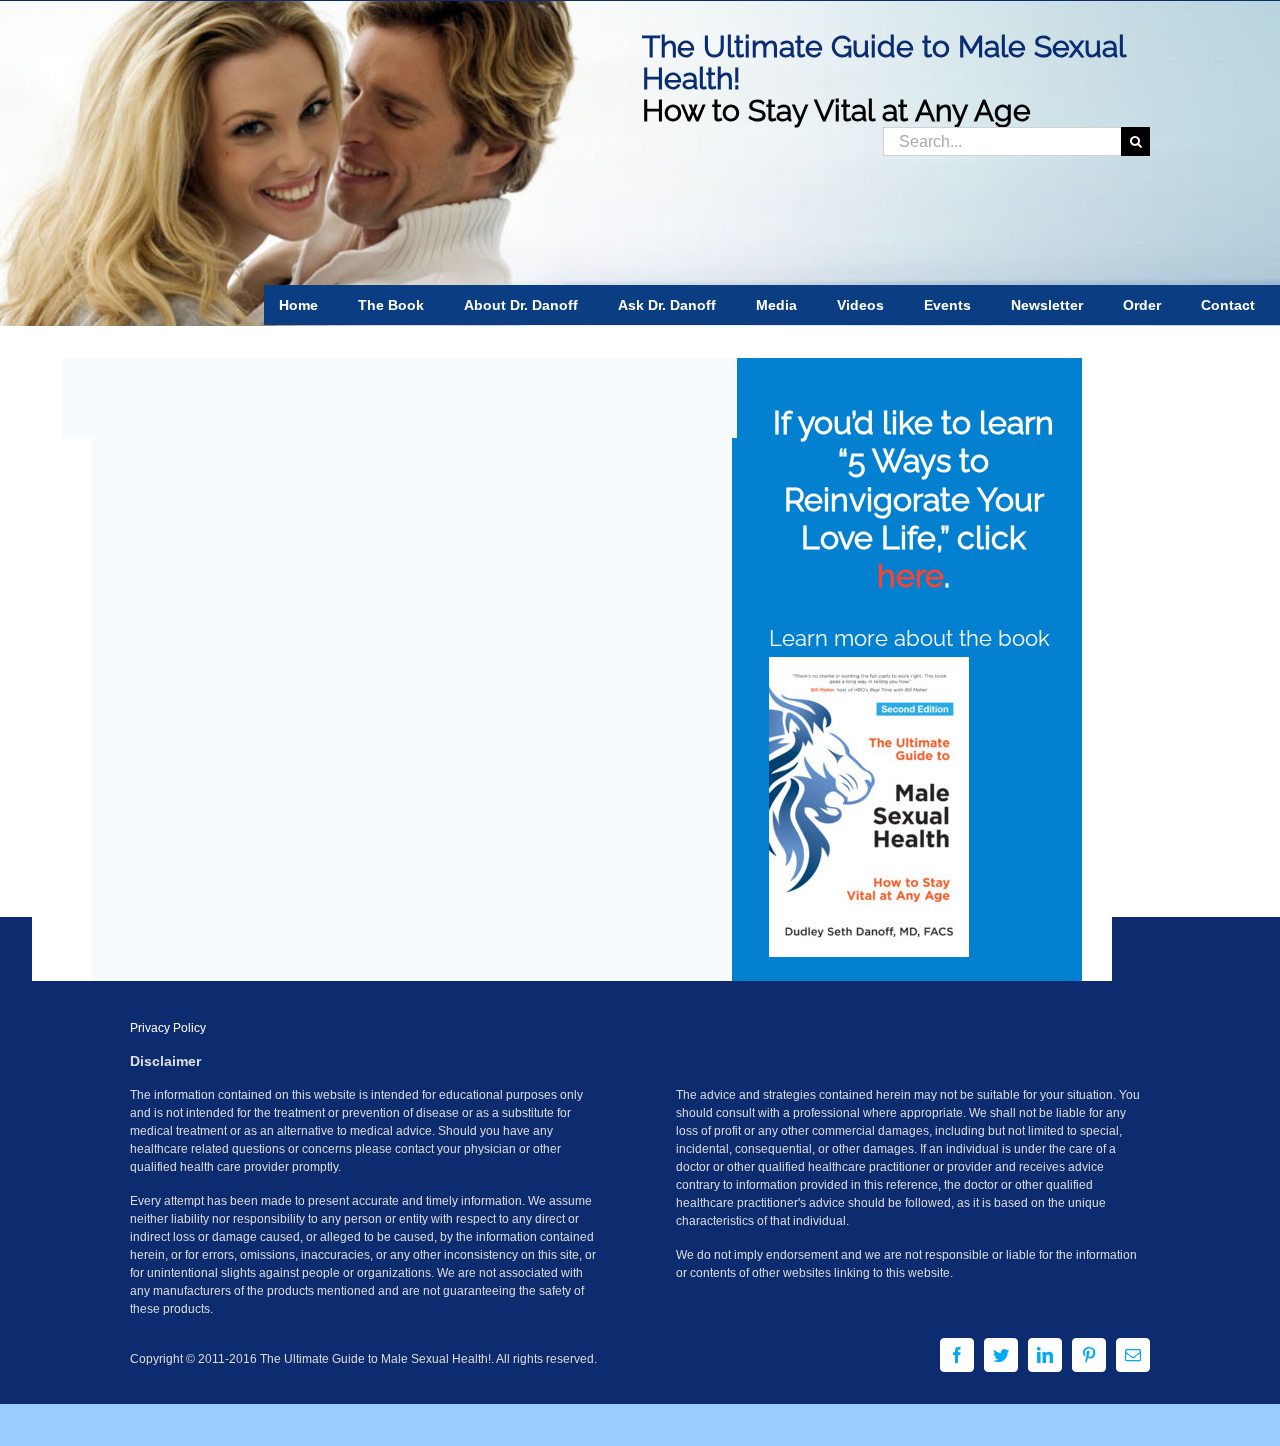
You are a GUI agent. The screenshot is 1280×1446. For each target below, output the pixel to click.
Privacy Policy (168, 1028)
